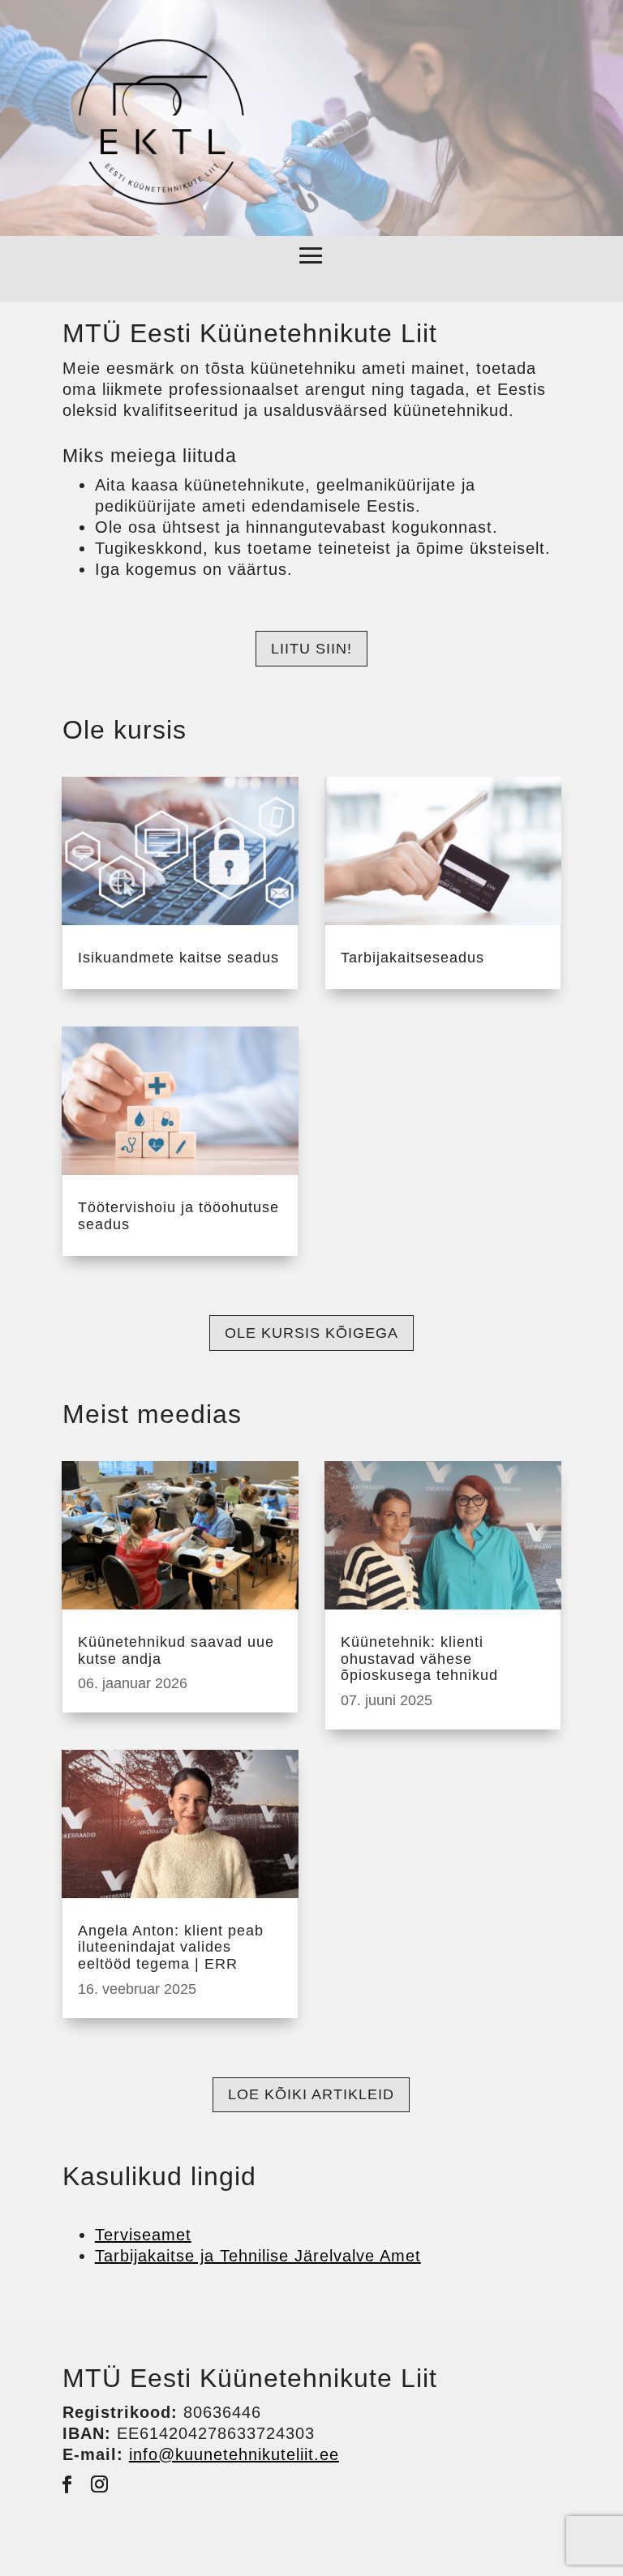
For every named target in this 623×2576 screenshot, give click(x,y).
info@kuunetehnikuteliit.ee (234, 2454)
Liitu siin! (311, 649)
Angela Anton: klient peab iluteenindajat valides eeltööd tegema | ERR (171, 1947)
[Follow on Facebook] (67, 2484)
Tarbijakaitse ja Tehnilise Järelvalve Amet (258, 2256)
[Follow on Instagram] (100, 2484)
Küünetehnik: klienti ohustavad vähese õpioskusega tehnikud (419, 1659)
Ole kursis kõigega (311, 1333)
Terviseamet (143, 2235)
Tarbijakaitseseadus (412, 958)
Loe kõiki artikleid (311, 2094)
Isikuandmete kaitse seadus (178, 958)
